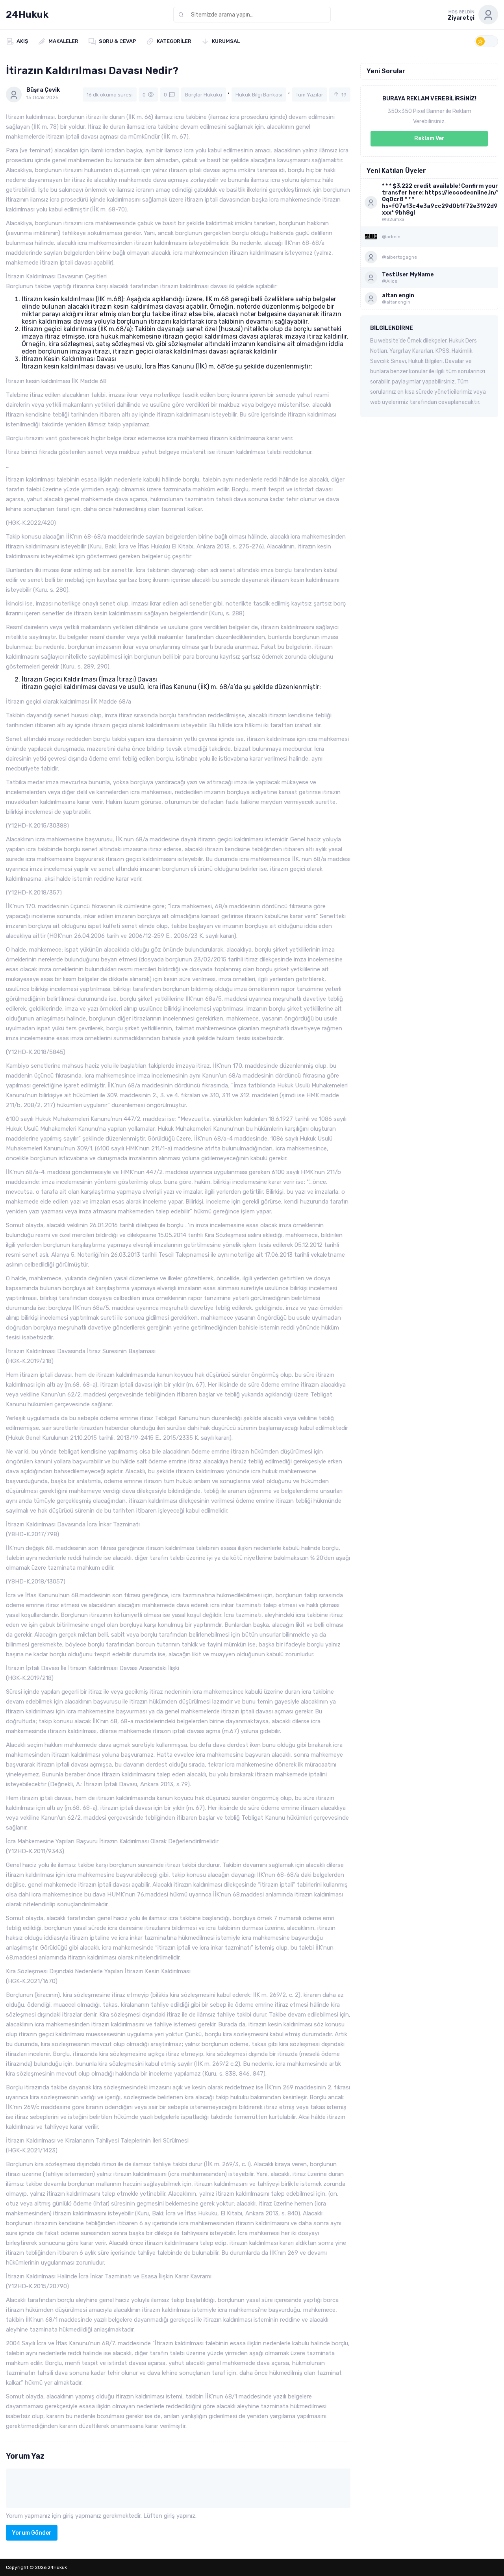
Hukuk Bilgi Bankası (259, 95)
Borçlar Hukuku (204, 95)
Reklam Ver (429, 138)
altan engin (398, 295)
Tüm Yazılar (309, 95)
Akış (22, 41)
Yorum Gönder (32, 2533)
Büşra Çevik (43, 90)
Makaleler (63, 41)
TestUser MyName (408, 275)
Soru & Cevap (118, 41)
